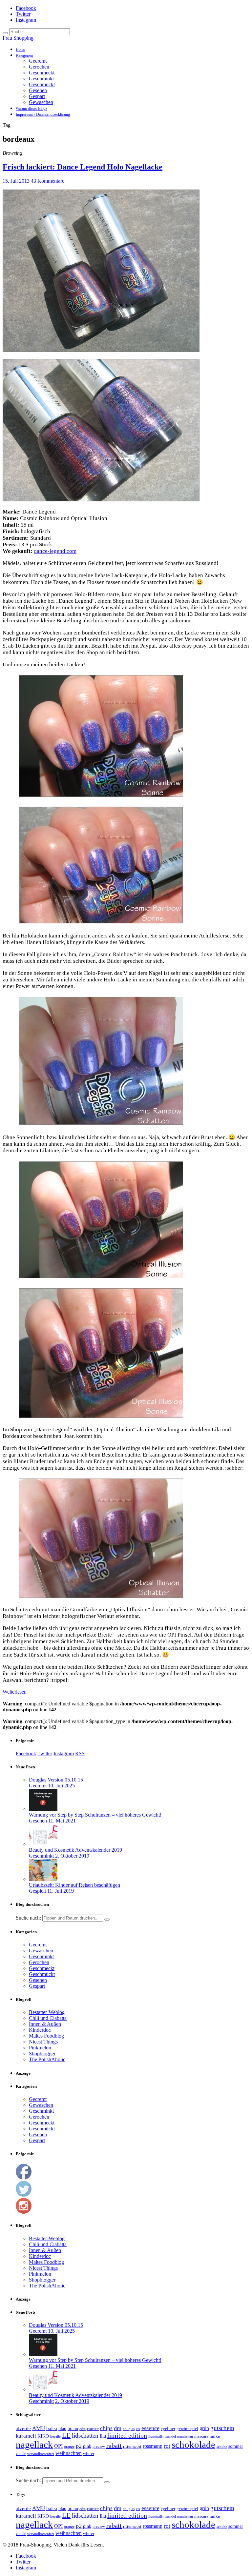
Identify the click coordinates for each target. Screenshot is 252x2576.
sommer (236, 2446)
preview (99, 2446)
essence (150, 2428)
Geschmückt (42, 84)
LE (66, 2435)
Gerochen (39, 67)
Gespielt (37, 1891)
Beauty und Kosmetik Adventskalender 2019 (75, 1850)
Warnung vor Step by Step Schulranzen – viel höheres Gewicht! (95, 1815)
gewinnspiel (187, 2429)
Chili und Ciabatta (48, 2018)
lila (103, 2436)
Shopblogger (42, 2053)
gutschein (222, 2428)
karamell (26, 2436)
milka (215, 2436)
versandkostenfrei (41, 2454)
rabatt (114, 2445)
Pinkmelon (40, 2048)
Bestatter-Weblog (47, 2012)
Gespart (37, 96)
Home (21, 50)
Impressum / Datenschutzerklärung (43, 114)
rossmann (153, 2446)
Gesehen (38, 90)
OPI (58, 2446)
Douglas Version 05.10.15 (56, 1780)
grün (204, 2428)
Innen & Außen (45, 2024)
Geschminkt (41, 79)
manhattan (185, 2436)
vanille (21, 2454)
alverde (23, 2428)
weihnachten (69, 2453)
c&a (83, 2429)
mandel (170, 2436)
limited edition (127, 2435)
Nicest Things (43, 2042)
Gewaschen (41, 102)
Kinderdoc (40, 2030)
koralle (55, 2436)
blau (62, 2428)
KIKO (43, 2436)
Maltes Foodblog (46, 2036)
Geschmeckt (42, 73)
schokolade (193, 2445)
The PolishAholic (47, 2059)
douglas (129, 2429)
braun (73, 2429)
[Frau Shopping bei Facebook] (24, 2178)
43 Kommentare (48, 181)
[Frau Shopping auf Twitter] (24, 2195)
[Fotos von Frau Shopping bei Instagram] (24, 2212)
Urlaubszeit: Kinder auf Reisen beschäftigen (74, 1885)
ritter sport (132, 2446)
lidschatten (85, 2436)
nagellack (34, 2445)
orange (69, 2446)
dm (118, 2428)
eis (138, 2429)
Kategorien (24, 55)
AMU (39, 2428)
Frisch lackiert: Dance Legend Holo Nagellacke (83, 167)
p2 (79, 2446)
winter (89, 2454)
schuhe (222, 2446)
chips (106, 2428)
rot (167, 2446)
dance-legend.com (55, 551)
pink (87, 2446)
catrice (93, 2429)
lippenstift (156, 2436)
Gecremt (38, 61)
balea (52, 2428)
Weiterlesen (15, 1692)
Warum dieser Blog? (31, 109)
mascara (201, 2436)
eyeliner (168, 2429)
